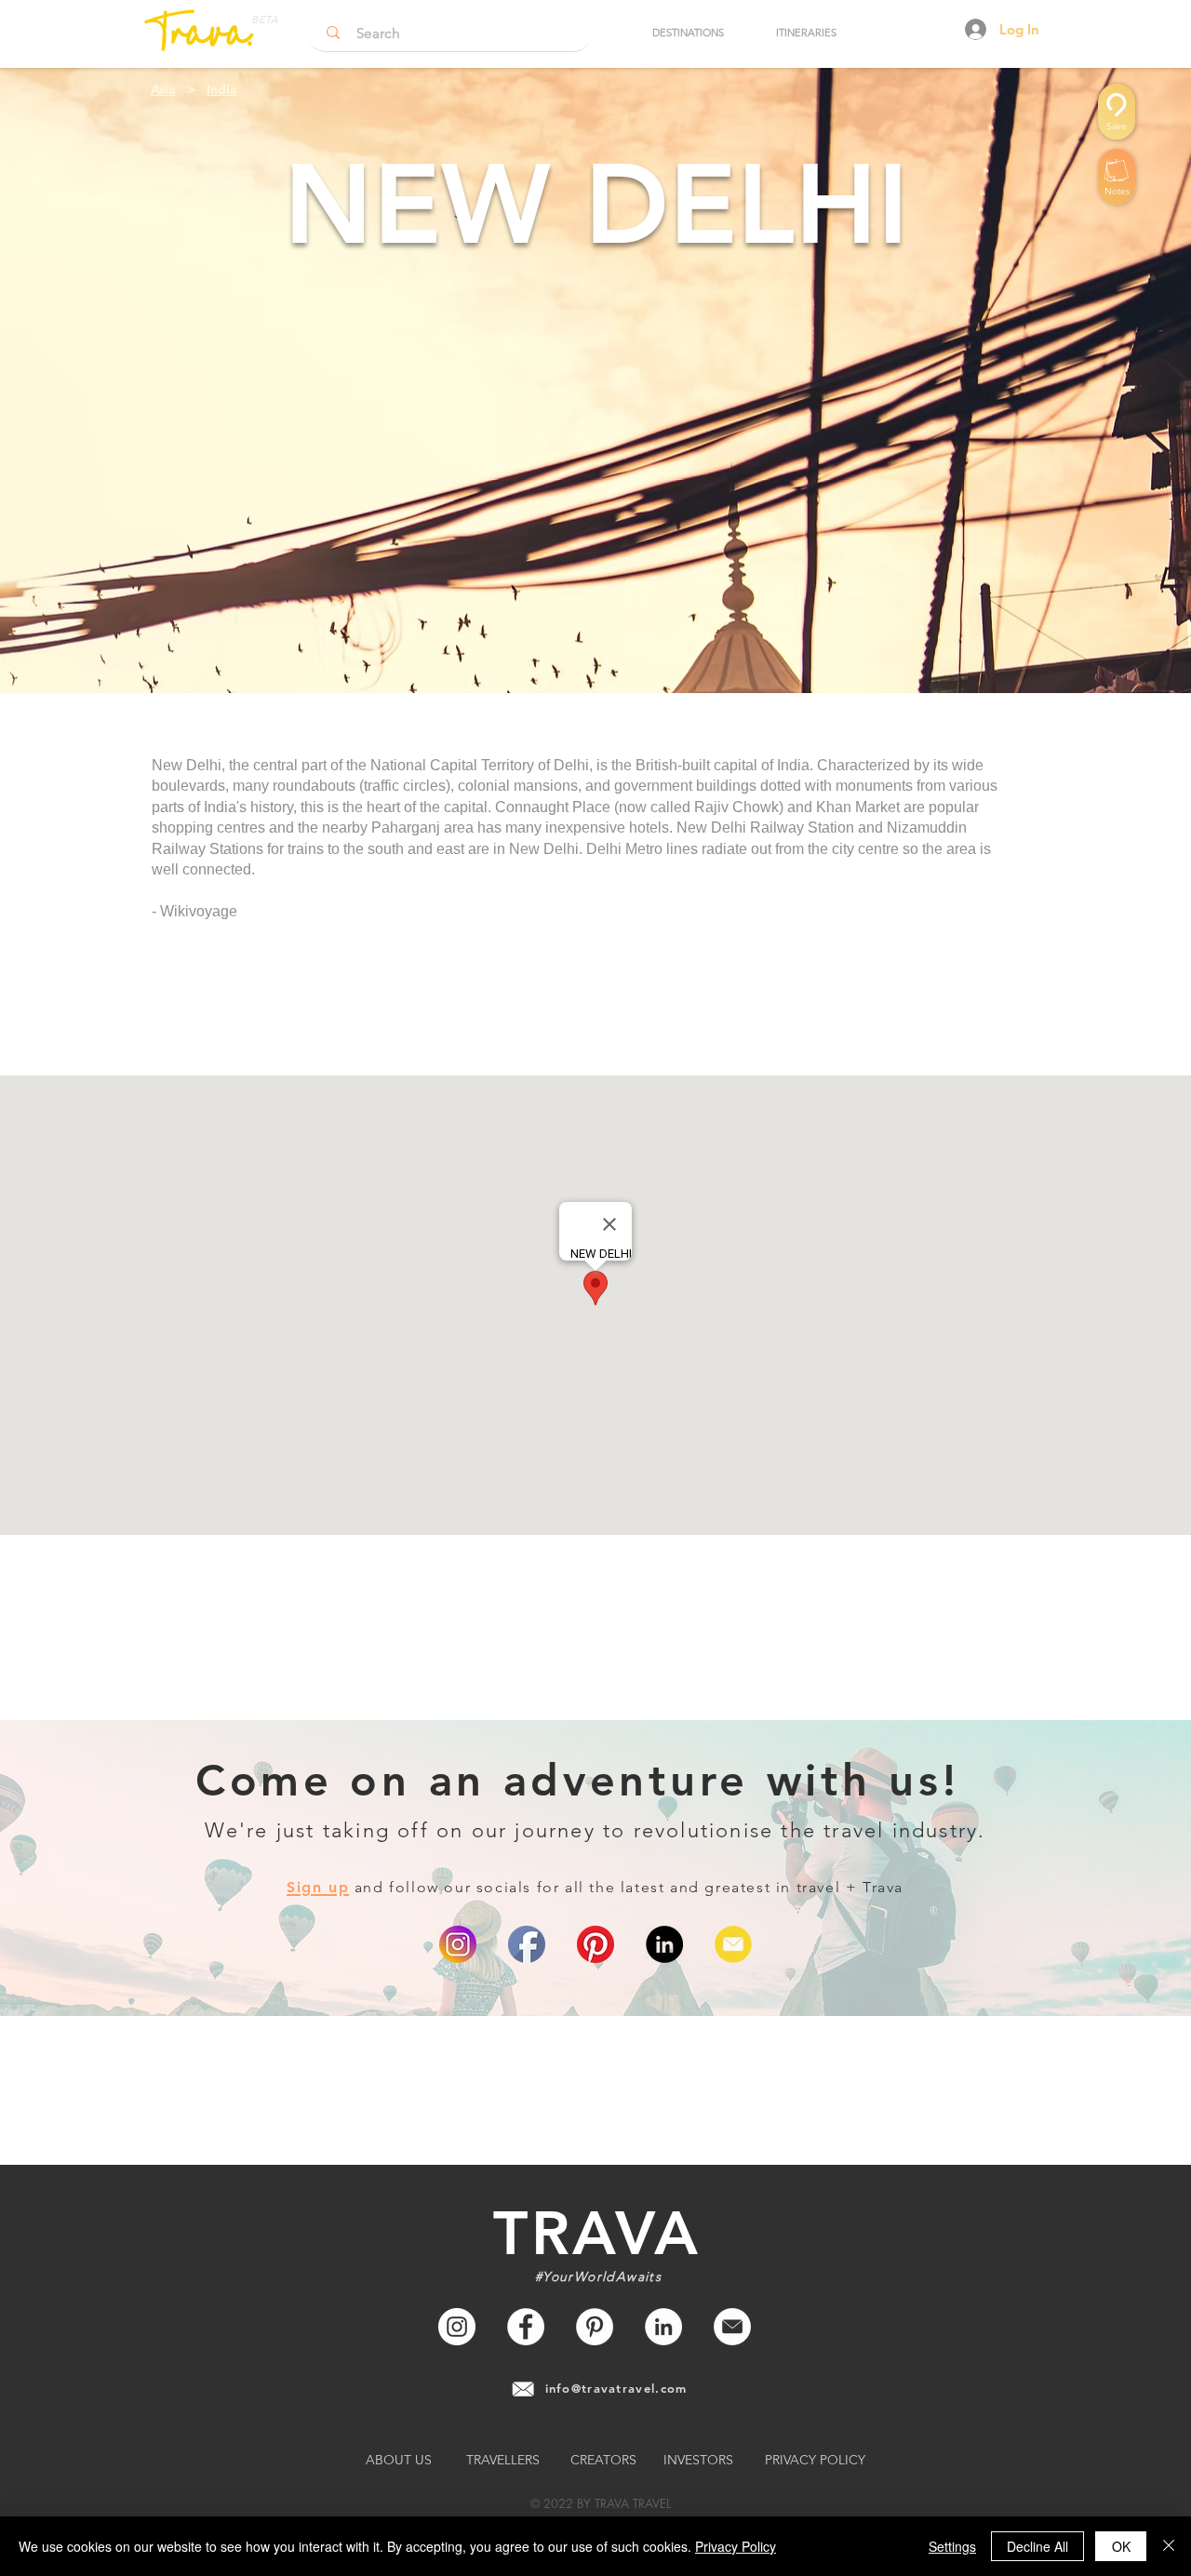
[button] (688, 33)
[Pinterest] (595, 1944)
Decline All (1037, 2546)
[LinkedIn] (664, 1944)
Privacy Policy (736, 2546)
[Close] (1169, 2546)
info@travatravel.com (616, 2388)
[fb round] (527, 1944)
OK (1121, 2546)
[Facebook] (526, 2327)
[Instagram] (457, 2327)
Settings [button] (952, 2546)
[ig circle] (458, 1944)
